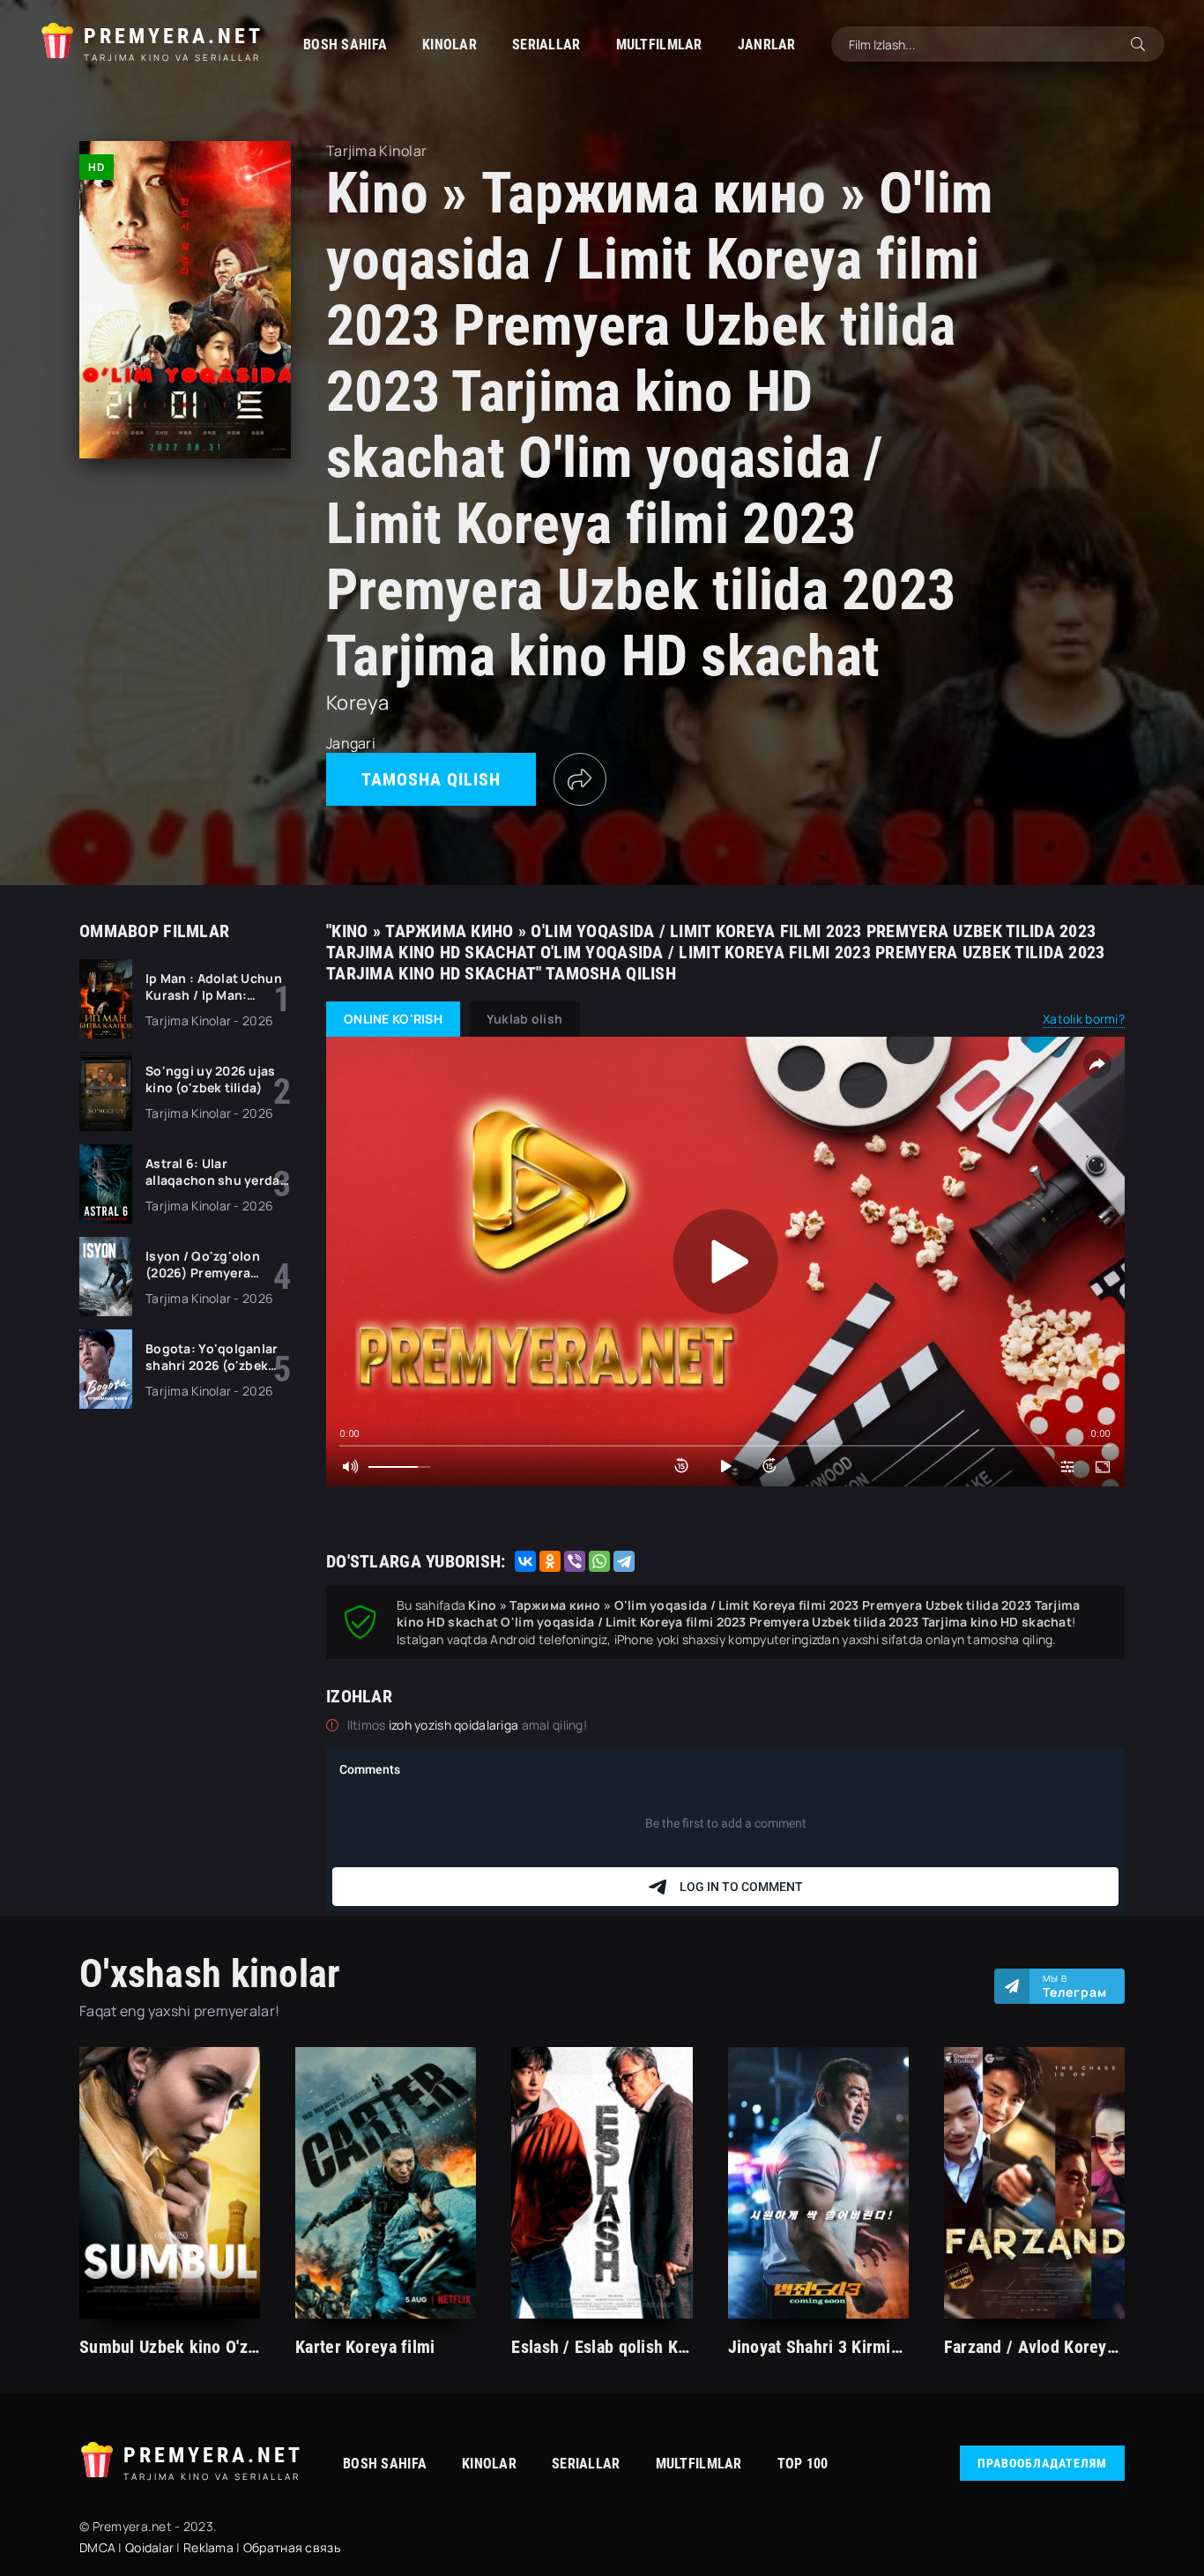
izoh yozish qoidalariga (455, 1725)
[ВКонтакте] (525, 1561)
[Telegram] (624, 1561)
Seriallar (546, 45)
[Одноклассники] (550, 1561)
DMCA (97, 2547)
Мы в (1075, 1986)
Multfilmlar (659, 45)
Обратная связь (292, 2547)
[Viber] (575, 1561)
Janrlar (767, 45)
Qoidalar (149, 2547)
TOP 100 (803, 2464)
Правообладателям (1042, 2463)
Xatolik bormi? (1084, 1019)
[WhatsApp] (599, 1561)
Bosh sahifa (345, 45)
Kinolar (450, 45)
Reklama (208, 2547)
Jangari (351, 743)
